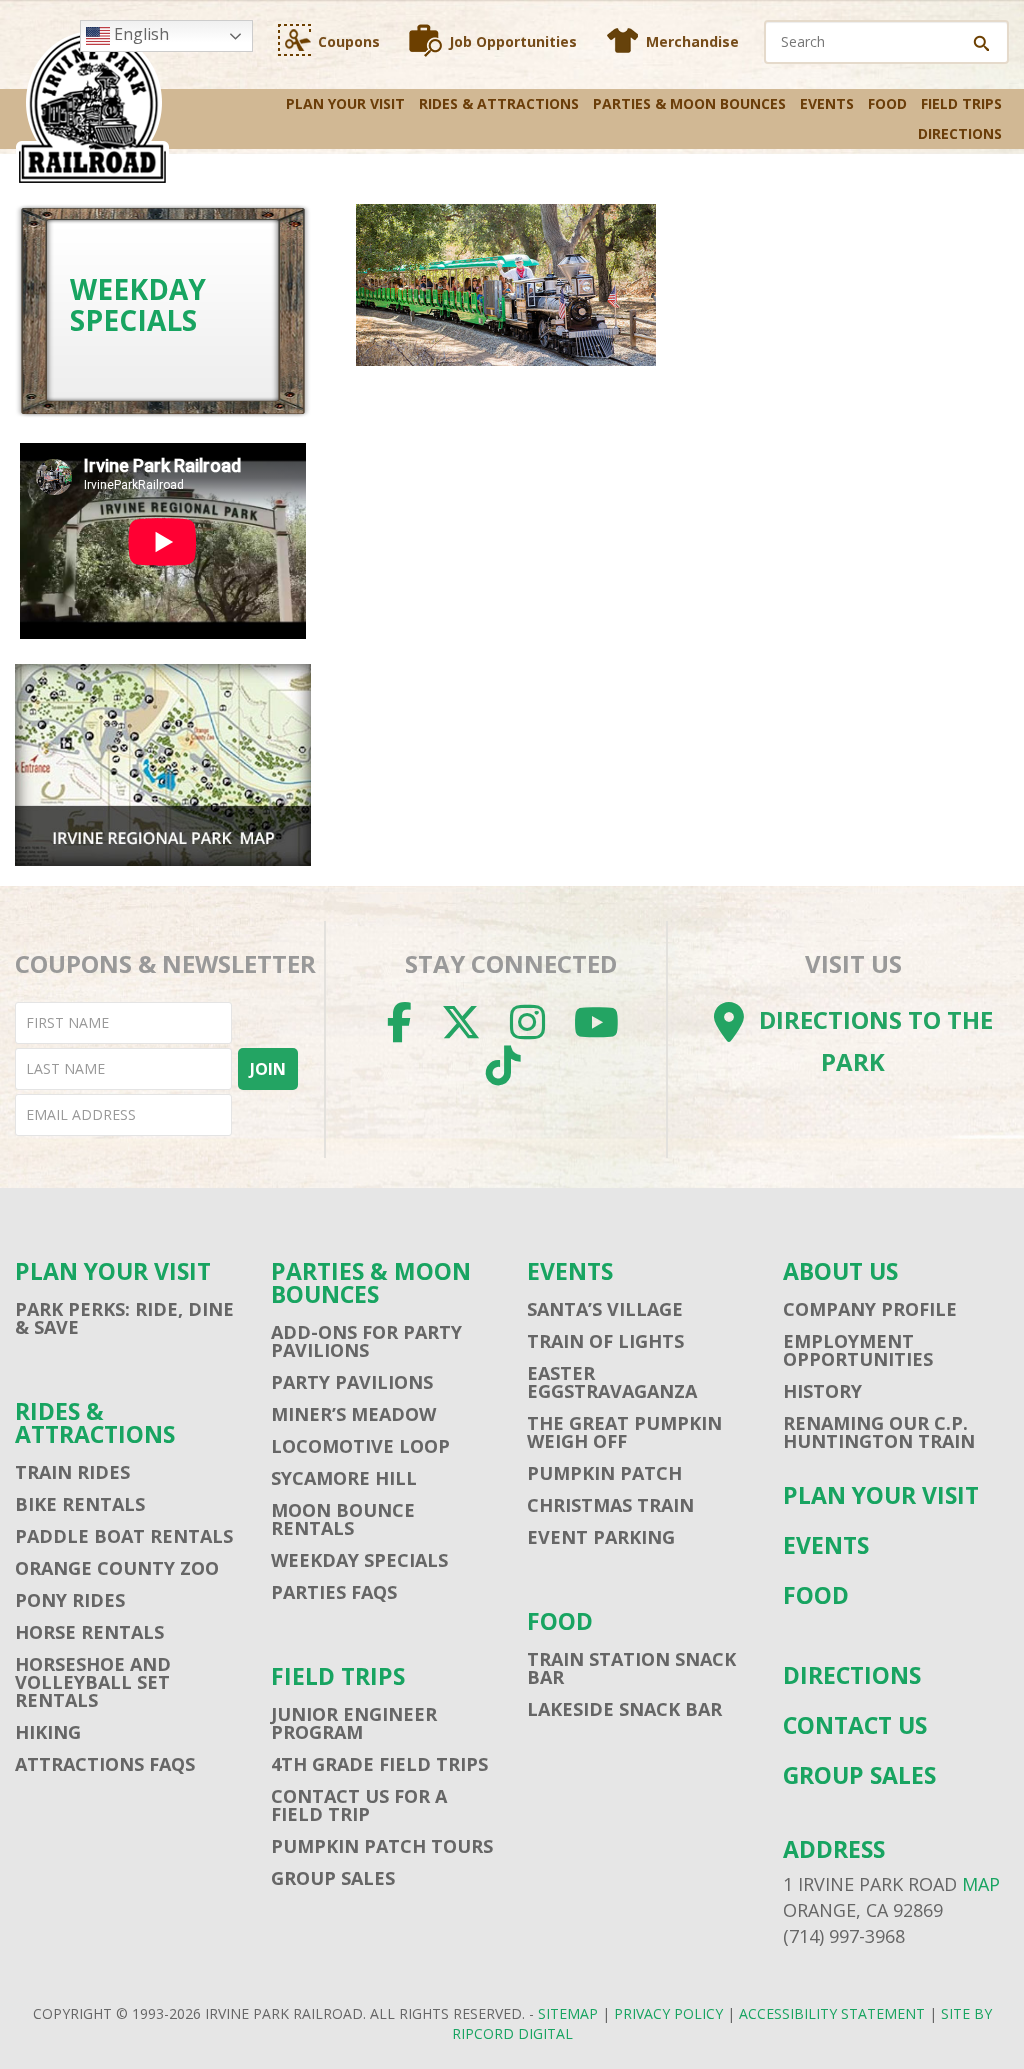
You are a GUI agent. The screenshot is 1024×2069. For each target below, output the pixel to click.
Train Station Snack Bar (631, 1668)
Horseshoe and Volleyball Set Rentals (93, 1682)
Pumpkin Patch (604, 1473)
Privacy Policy (668, 2013)
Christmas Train (610, 1505)
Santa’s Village (605, 1309)
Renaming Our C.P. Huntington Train (879, 1432)
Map (981, 1884)
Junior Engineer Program (354, 1723)
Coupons (349, 41)
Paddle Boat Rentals (124, 1536)
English (139, 34)
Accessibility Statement (832, 2013)
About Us (840, 1271)
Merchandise (692, 41)
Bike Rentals (80, 1504)
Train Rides (72, 1472)
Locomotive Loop (360, 1446)
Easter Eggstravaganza (612, 1382)
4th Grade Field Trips (379, 1764)
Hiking (48, 1732)
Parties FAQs (334, 1592)
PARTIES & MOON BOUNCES (689, 103)
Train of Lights (605, 1341)
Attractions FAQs (105, 1764)
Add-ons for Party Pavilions (366, 1341)
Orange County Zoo (117, 1568)
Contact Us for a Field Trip (359, 1805)
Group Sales (333, 1878)
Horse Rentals (89, 1632)
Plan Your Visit (345, 103)
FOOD (887, 103)
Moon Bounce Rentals (343, 1519)
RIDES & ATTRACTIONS (499, 103)
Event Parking (601, 1537)
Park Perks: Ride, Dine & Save (124, 1318)
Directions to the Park (876, 1041)
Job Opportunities (513, 41)
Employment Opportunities (858, 1350)
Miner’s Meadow (353, 1414)
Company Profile (870, 1309)
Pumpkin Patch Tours (382, 1846)
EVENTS (827, 103)
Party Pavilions (352, 1382)
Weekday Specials (359, 1560)
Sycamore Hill (344, 1478)
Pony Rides (70, 1600)
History (822, 1391)
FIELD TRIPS (961, 103)
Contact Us (855, 1725)
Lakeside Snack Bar (624, 1709)
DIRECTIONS (960, 133)
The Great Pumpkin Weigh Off (624, 1432)
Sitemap (568, 2013)
